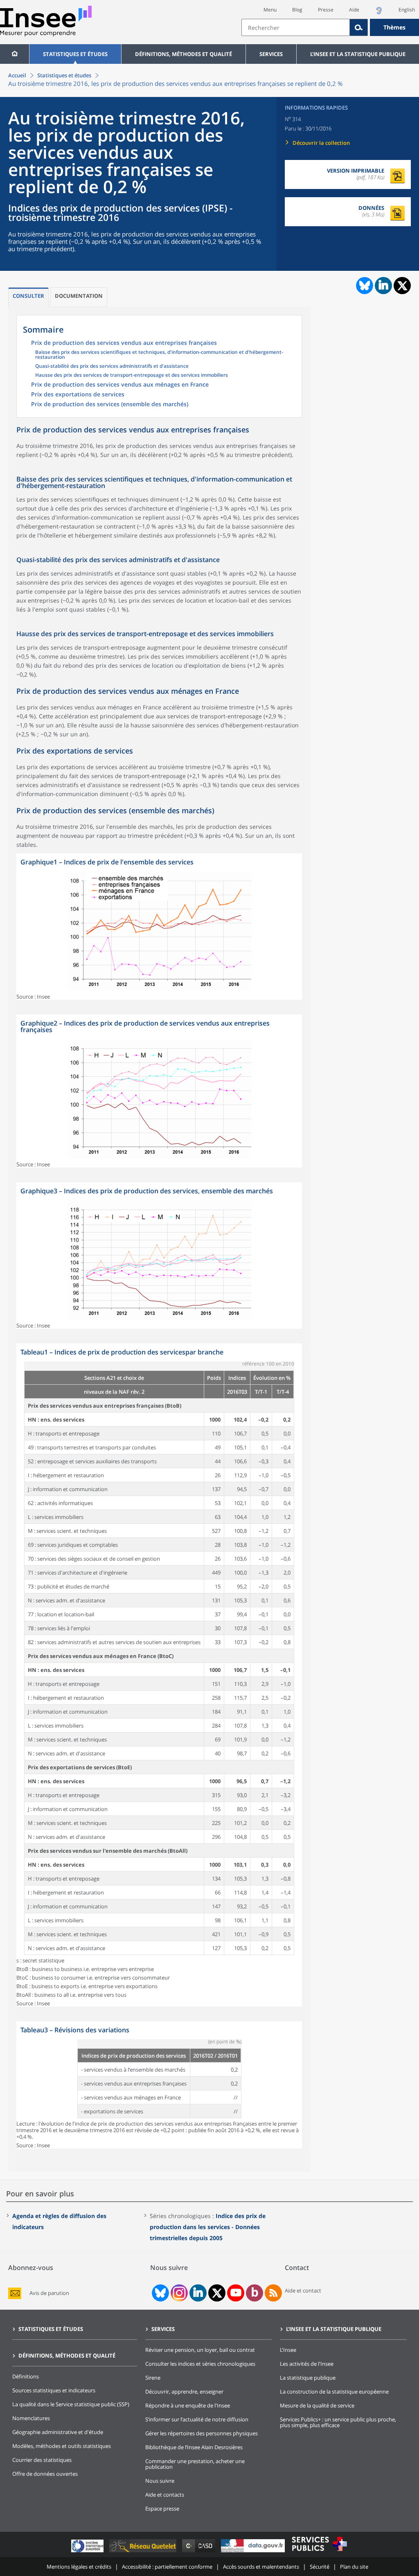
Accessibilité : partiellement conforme (167, 2567)
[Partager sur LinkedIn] (383, 286)
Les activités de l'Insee (307, 2364)
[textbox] (296, 27)
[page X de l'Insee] (217, 2293)
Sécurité (320, 2567)
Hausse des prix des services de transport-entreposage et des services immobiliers (132, 376)
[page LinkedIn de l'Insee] (198, 2293)
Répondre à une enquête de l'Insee (188, 2405)
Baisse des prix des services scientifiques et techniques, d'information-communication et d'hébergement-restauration (159, 355)
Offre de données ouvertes (45, 2474)
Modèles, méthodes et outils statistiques (62, 2446)
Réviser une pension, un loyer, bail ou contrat (200, 2350)
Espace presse (162, 2509)
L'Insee (288, 2350)
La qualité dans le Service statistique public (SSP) (71, 2404)
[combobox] (330, 27)
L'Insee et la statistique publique (358, 54)
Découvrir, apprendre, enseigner (184, 2392)
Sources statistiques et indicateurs (54, 2390)
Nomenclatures (31, 2418)
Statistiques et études (75, 54)
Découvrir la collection (321, 143)
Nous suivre (160, 2481)
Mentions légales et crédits (79, 2567)
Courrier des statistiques (42, 2460)
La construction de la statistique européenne (334, 2392)
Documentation (79, 296)
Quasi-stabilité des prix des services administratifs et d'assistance (112, 367)
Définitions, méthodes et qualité (184, 54)
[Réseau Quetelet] (144, 2552)
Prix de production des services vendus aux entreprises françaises (124, 343)
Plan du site (354, 2567)
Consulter (28, 296)
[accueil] (15, 54)
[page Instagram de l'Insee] (178, 2293)
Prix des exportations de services (78, 395)
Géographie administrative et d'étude (58, 2432)
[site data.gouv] (254, 2552)
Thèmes (394, 27)
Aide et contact (303, 2290)
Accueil (17, 75)
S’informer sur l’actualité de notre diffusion (197, 2419)
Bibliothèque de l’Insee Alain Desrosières (194, 2447)
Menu (270, 10)
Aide (354, 10)
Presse (326, 10)
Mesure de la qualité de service (317, 2405)
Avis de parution (49, 2293)
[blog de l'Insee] (255, 2293)
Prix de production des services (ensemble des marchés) (110, 405)
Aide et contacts (165, 2495)
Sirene (153, 2378)
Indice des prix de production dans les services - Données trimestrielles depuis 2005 (208, 2227)
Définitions (26, 2376)
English (407, 10)
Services (271, 54)
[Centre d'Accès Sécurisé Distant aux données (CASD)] (199, 2552)
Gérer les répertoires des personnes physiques (202, 2433)
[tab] (28, 297)
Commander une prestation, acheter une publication (195, 2464)
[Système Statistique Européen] (88, 2552)
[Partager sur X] (402, 286)
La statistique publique (308, 2378)
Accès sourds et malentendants (261, 2567)
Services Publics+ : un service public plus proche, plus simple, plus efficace (338, 2422)
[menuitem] (15, 54)
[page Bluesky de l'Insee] (160, 2293)
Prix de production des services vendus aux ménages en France (120, 385)
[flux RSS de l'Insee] (273, 2293)
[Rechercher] (359, 27)
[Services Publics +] (319, 2552)
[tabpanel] (159, 927)
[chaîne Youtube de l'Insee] (236, 2293)
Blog (297, 10)
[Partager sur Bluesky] (364, 286)
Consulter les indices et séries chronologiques (200, 2364)
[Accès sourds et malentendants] (379, 13)
